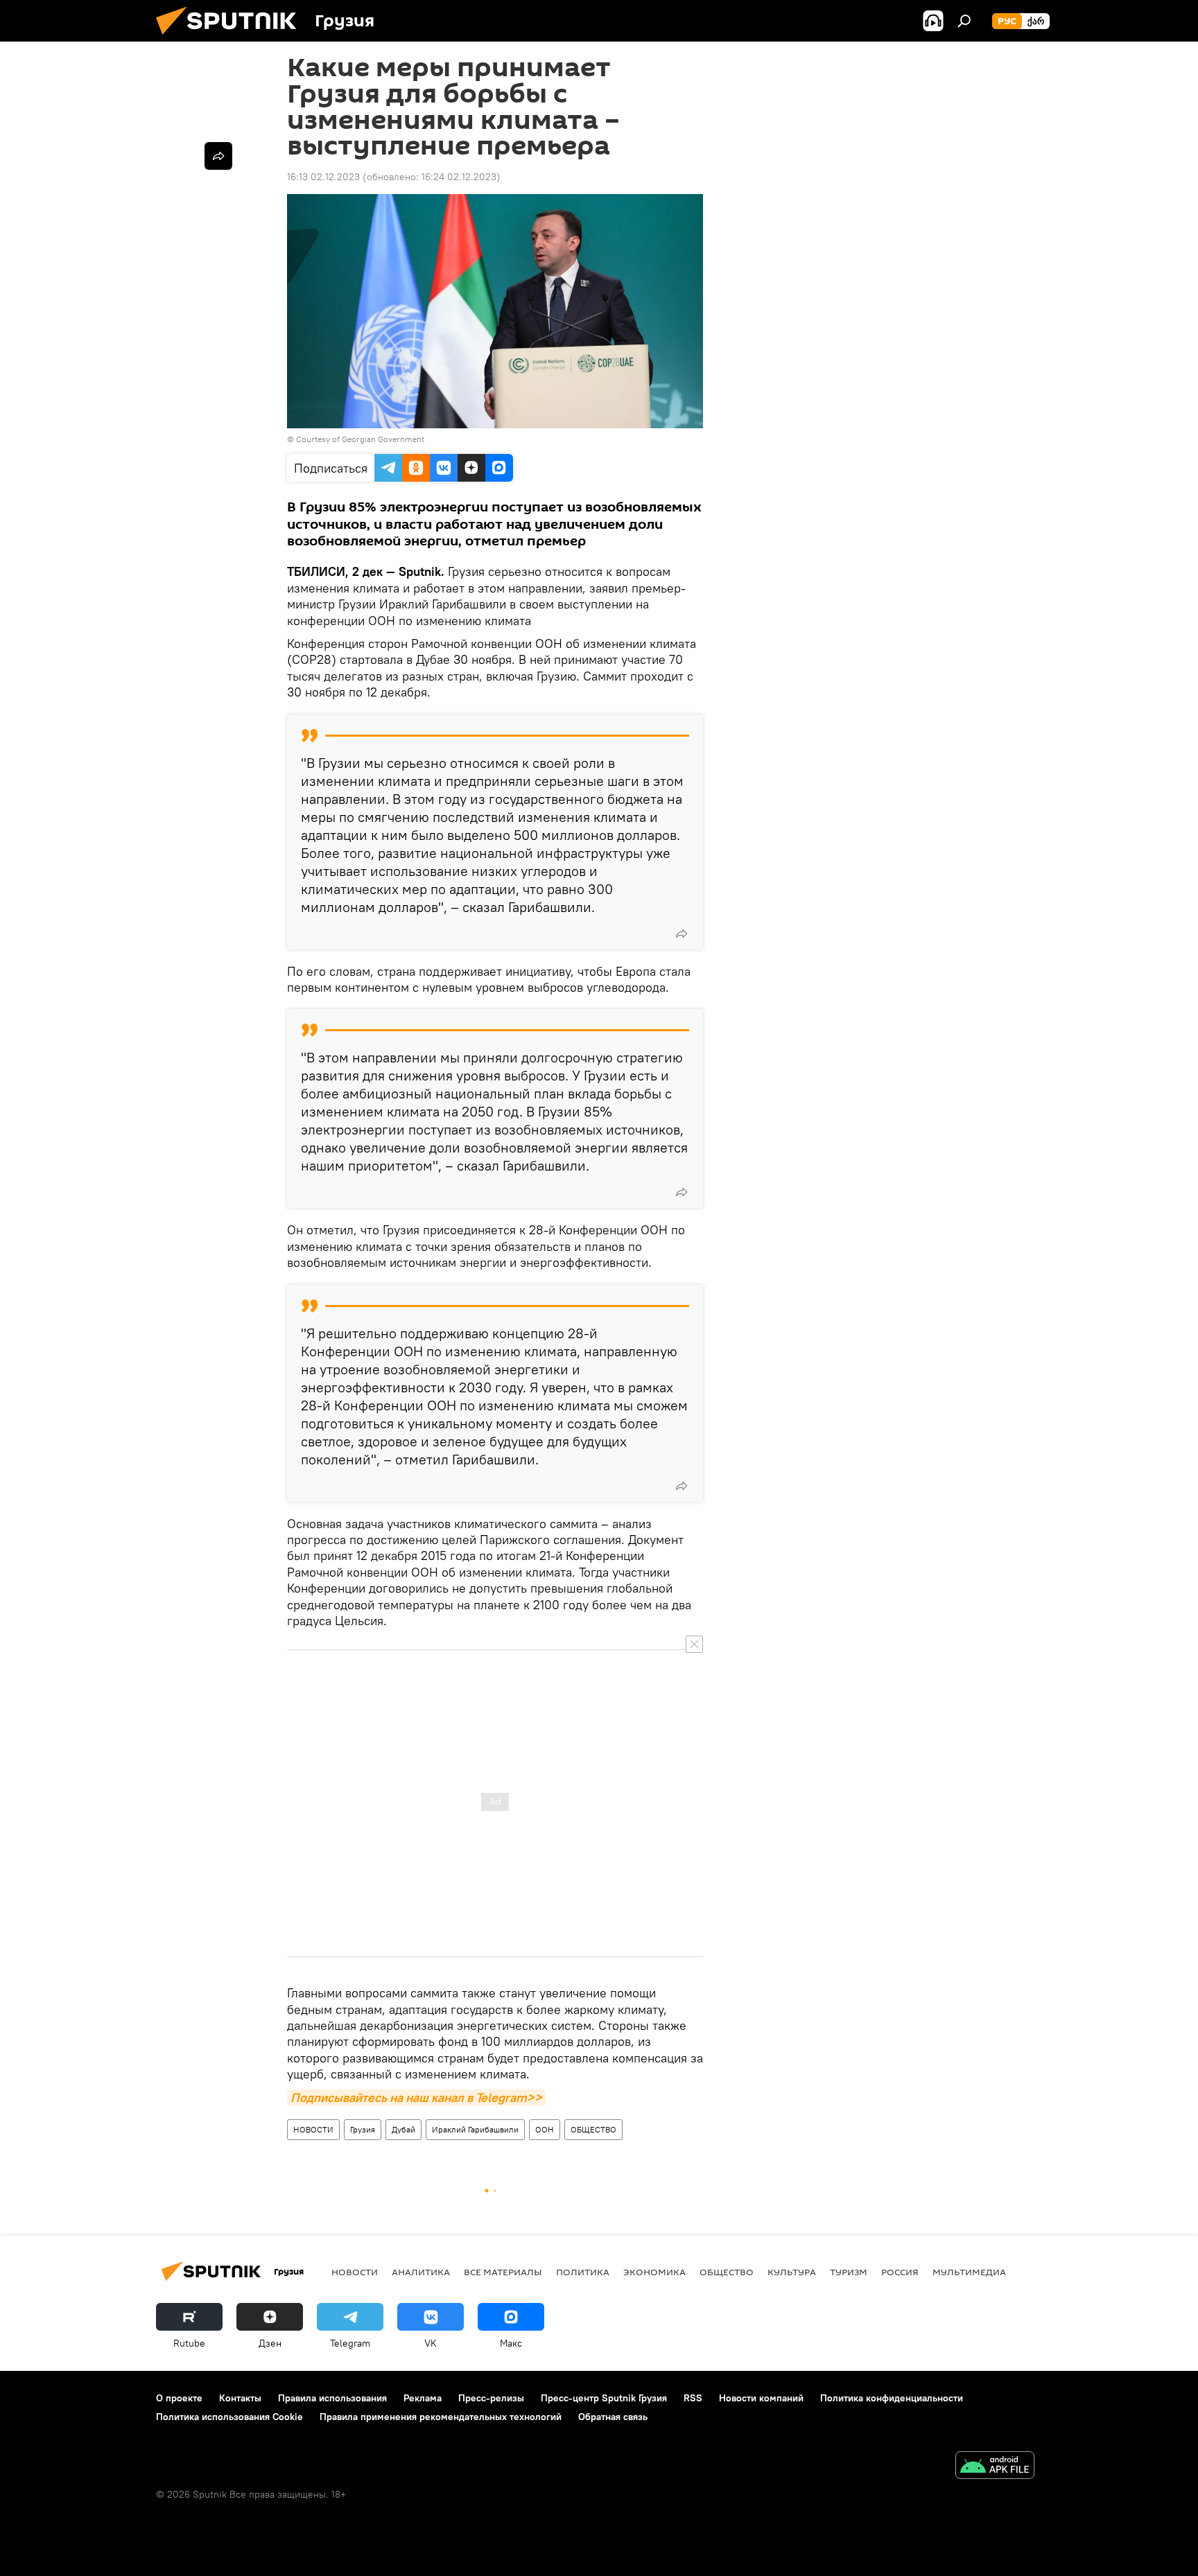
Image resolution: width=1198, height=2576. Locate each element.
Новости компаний (761, 2398)
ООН (545, 2129)
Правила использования (332, 2398)
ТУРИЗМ (849, 2272)
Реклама (423, 2398)
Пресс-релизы (491, 2398)
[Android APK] (995, 2467)
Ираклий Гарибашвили (475, 2129)
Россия (900, 2272)
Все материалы (503, 2272)
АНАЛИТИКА (421, 2272)
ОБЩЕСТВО (593, 2129)
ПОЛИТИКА (583, 2272)
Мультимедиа (969, 2272)
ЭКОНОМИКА (654, 2272)
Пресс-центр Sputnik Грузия (604, 2398)
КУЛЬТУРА (792, 2272)
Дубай (403, 2129)
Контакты (240, 2398)
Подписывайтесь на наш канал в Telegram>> (416, 2097)
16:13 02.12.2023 (323, 177)
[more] (682, 934)
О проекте (179, 2398)
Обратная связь (613, 2417)
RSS (693, 2398)
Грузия (363, 2129)
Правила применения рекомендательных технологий (441, 2417)
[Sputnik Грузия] (232, 38)
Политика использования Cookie (229, 2417)
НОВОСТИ (313, 2129)
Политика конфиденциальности (892, 2398)
